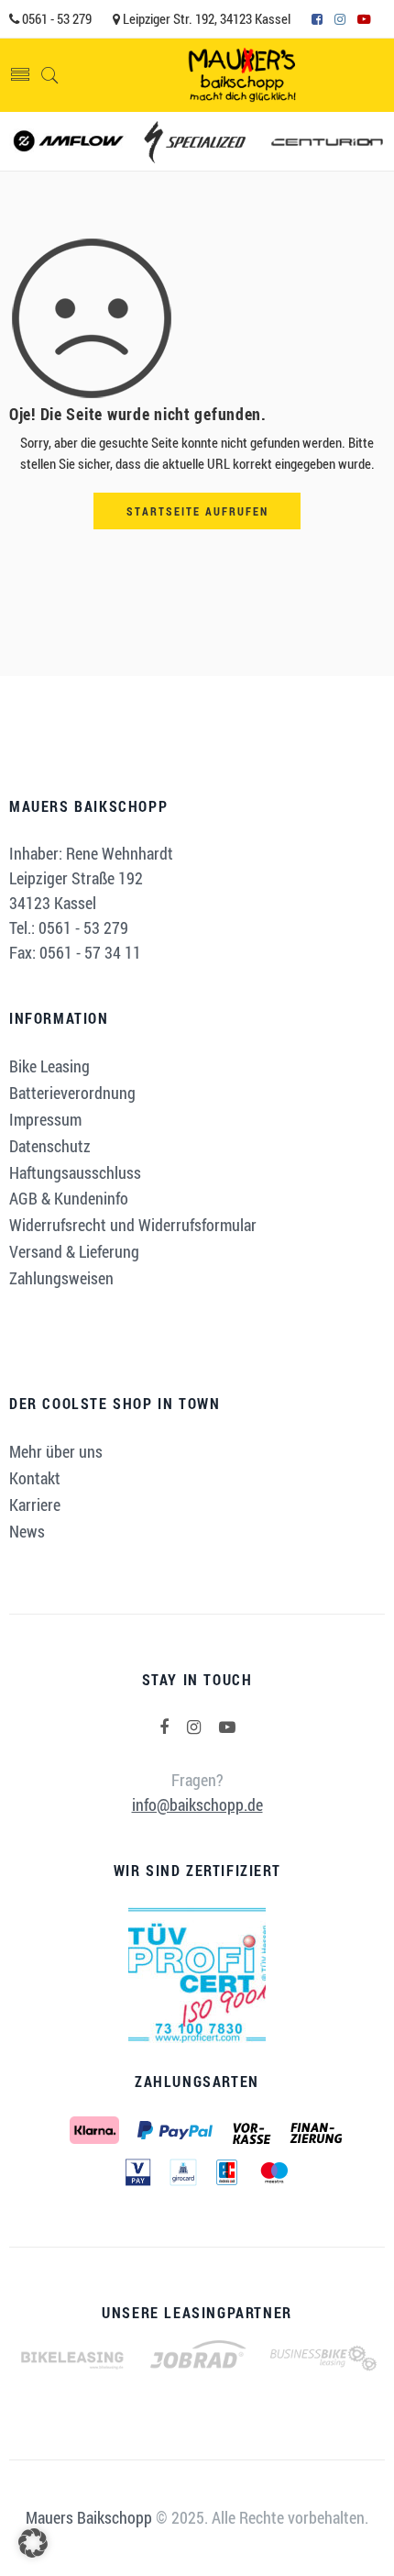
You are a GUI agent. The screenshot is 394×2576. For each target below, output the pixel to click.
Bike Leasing (49, 1066)
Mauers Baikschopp (89, 2517)
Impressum (45, 1119)
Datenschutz (50, 1146)
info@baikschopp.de (197, 1804)
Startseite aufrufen (197, 511)
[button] (33, 2543)
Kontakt (35, 1478)
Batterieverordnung (72, 1093)
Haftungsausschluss (75, 1172)
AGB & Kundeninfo (69, 1198)
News (27, 1531)
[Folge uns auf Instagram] (194, 1727)
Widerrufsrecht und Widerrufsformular (133, 1225)
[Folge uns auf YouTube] (227, 1727)
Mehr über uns (56, 1451)
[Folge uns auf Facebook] (164, 1727)
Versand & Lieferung (74, 1251)
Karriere (35, 1505)
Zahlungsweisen (61, 1278)
